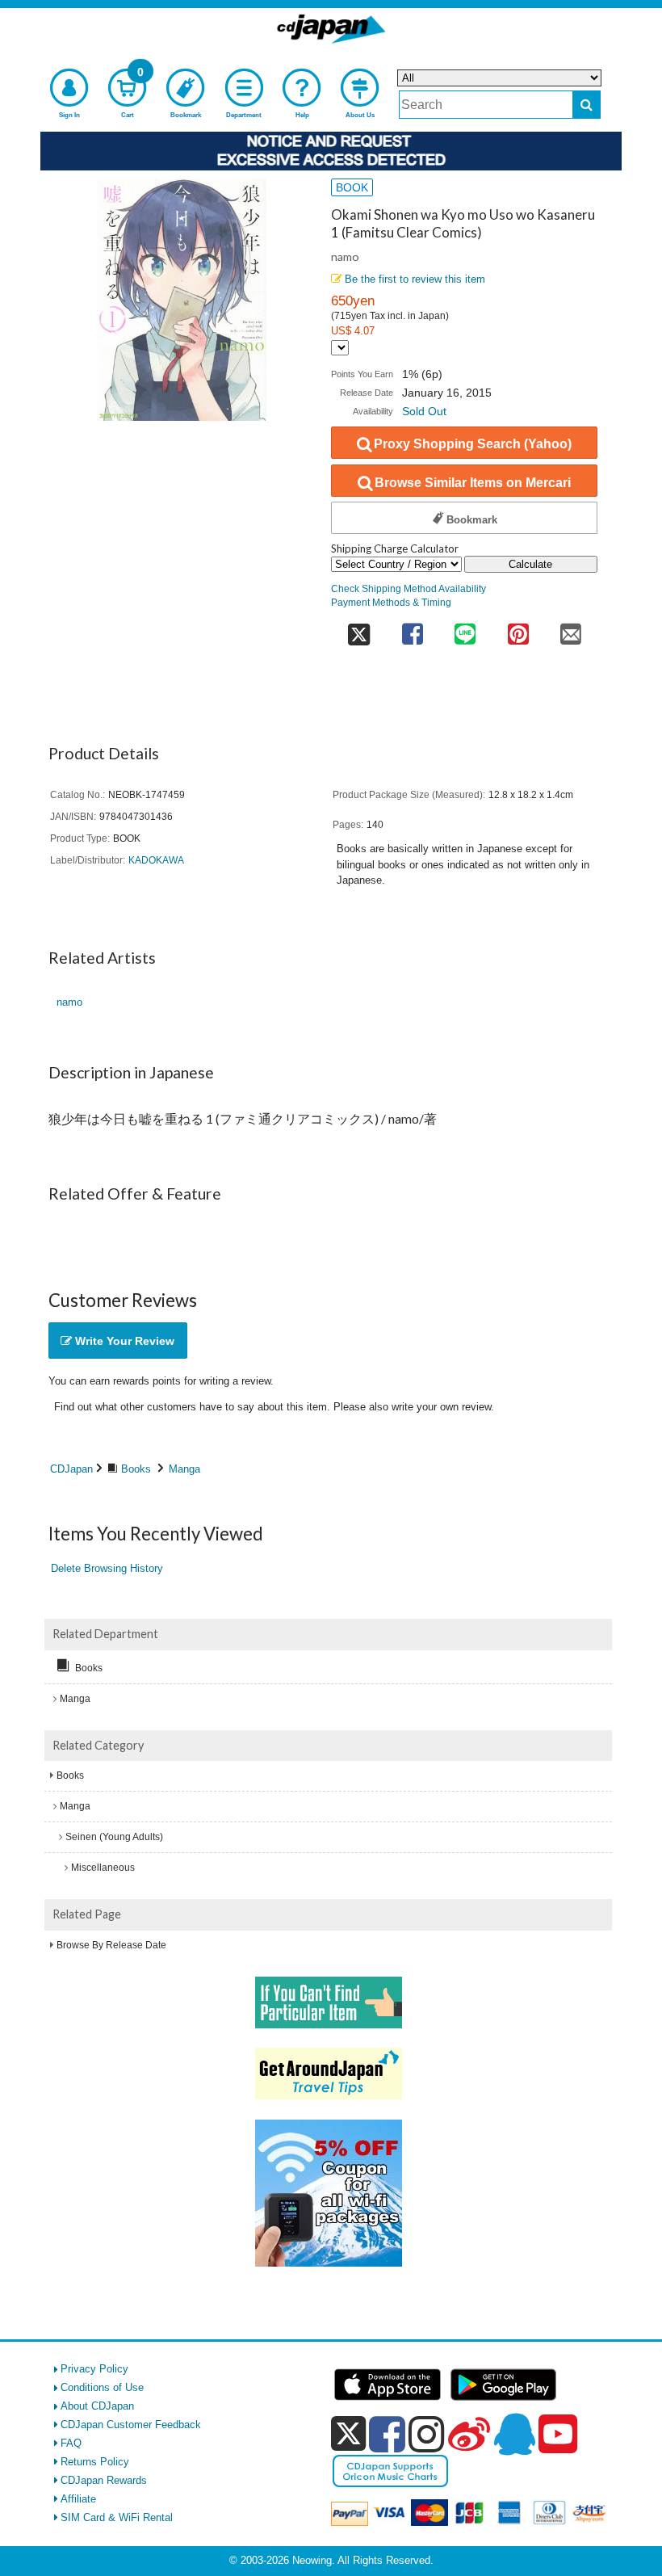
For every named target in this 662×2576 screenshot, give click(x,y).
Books (136, 1469)
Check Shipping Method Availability (409, 588)
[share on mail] (571, 629)
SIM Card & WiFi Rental (117, 2517)
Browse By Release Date (111, 1945)
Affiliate (78, 2499)
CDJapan (71, 1469)
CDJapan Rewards (104, 2480)
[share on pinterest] (518, 629)
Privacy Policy (94, 2369)
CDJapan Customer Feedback (131, 2425)
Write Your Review (123, 1341)
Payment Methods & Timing (391, 602)
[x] (348, 2434)
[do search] (587, 105)
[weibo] (469, 2434)
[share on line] (465, 629)
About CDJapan (97, 2406)
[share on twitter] (358, 629)
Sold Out (424, 411)
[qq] (514, 2434)
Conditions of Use (102, 2387)
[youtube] (558, 2435)
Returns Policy (95, 2462)
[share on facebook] (412, 629)
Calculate (530, 564)
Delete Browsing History (107, 1568)
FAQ (71, 2443)
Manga (184, 1469)
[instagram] (427, 2434)
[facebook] (387, 2434)
